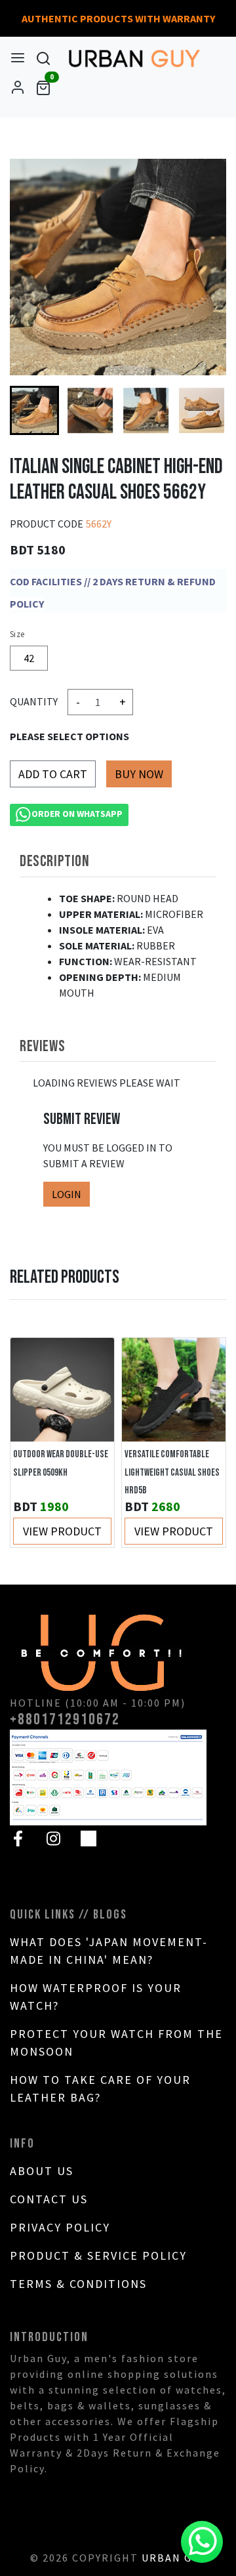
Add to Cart (53, 774)
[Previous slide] (33, 1443)
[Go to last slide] (33, 411)
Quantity (34, 701)
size (17, 634)
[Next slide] (203, 411)
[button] (90, 410)
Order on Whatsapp (77, 814)
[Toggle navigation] (18, 58)
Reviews (42, 1046)
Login (67, 1194)
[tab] (118, 862)
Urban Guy (174, 2558)
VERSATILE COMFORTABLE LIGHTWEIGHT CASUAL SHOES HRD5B (172, 1473)
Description (55, 861)
